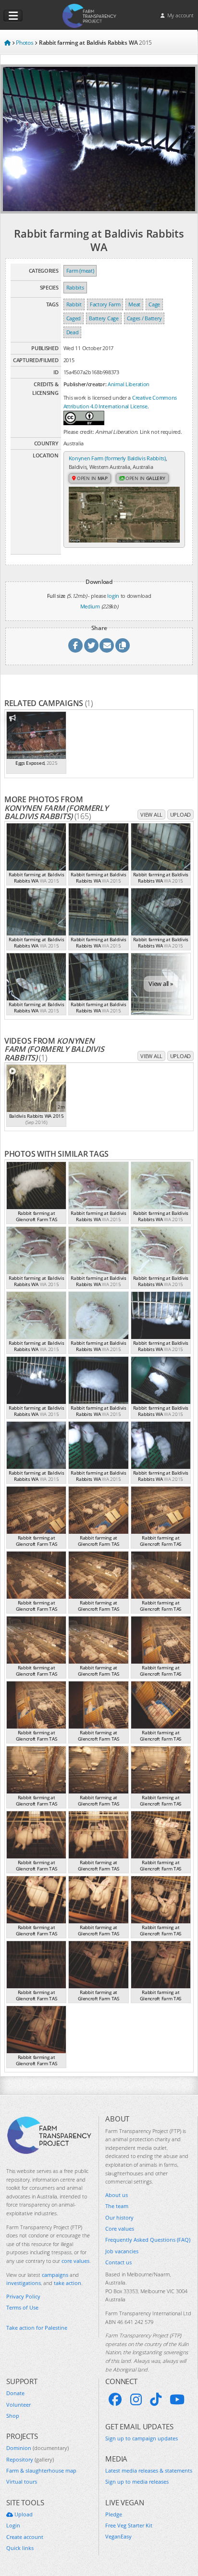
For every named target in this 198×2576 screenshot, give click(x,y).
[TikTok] (156, 2399)
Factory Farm (105, 304)
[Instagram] (136, 2399)
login (113, 596)
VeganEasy (118, 2536)
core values (75, 2261)
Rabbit (74, 304)
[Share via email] (107, 645)
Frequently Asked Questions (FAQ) (148, 2240)
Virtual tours (22, 2481)
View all (151, 814)
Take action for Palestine (37, 2328)
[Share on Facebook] (75, 645)
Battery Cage (104, 318)
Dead (73, 332)
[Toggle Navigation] (13, 16)
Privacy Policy (23, 2296)
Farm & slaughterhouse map (41, 2470)
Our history (119, 2217)
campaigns (55, 2275)
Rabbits (75, 287)
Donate (15, 2393)
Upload (180, 814)
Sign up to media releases (137, 2481)
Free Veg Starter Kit (129, 2525)
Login (13, 2525)
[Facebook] (115, 2399)
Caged (74, 318)
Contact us (118, 2262)
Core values (120, 2229)
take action (68, 2283)
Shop (13, 2416)
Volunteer (19, 2405)
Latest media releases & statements (149, 2470)
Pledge (114, 2514)
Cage (154, 304)
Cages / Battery (144, 318)
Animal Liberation (129, 384)
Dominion (37, 2448)
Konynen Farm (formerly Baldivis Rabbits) (117, 458)
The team (117, 2206)
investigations (24, 2283)
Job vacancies (122, 2251)
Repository (30, 2459)
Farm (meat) (80, 271)
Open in (92, 478)
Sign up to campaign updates (142, 2438)
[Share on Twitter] (91, 645)
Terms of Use (22, 2307)
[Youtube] (177, 2399)
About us (117, 2195)
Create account (25, 2537)
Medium (90, 606)
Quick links (20, 2548)
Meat (134, 304)
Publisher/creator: (85, 384)
